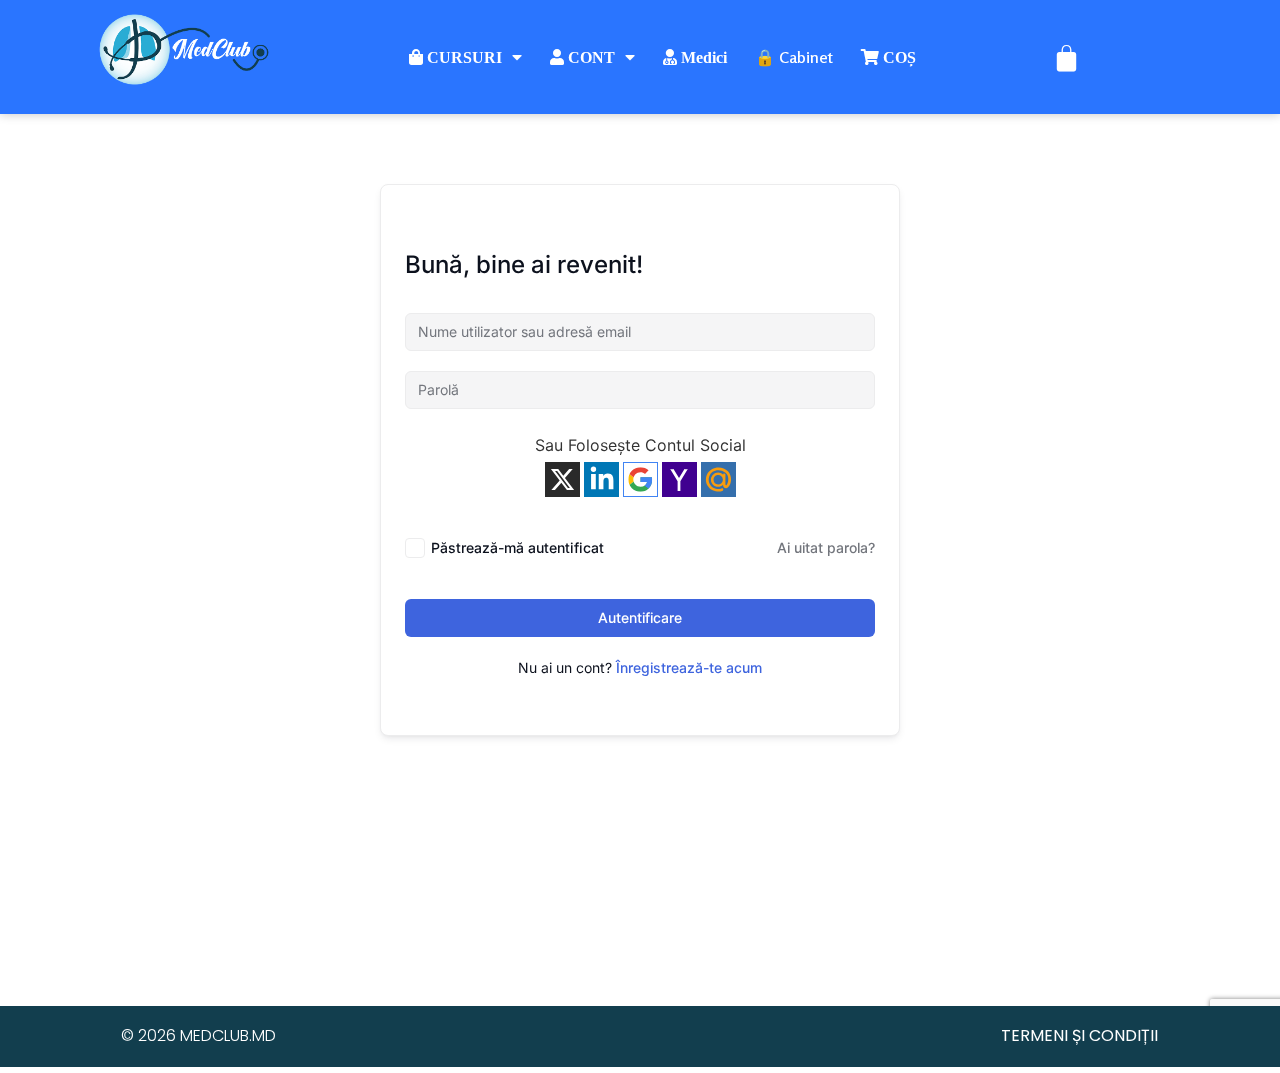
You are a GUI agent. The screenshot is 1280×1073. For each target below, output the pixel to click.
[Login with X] (562, 479)
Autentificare (640, 617)
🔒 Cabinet (794, 57)
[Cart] (1066, 57)
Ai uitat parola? (826, 547)
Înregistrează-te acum (689, 667)
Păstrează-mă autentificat (517, 547)
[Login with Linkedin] (601, 479)
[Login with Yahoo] (679, 479)
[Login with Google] (640, 479)
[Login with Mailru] (718, 479)
